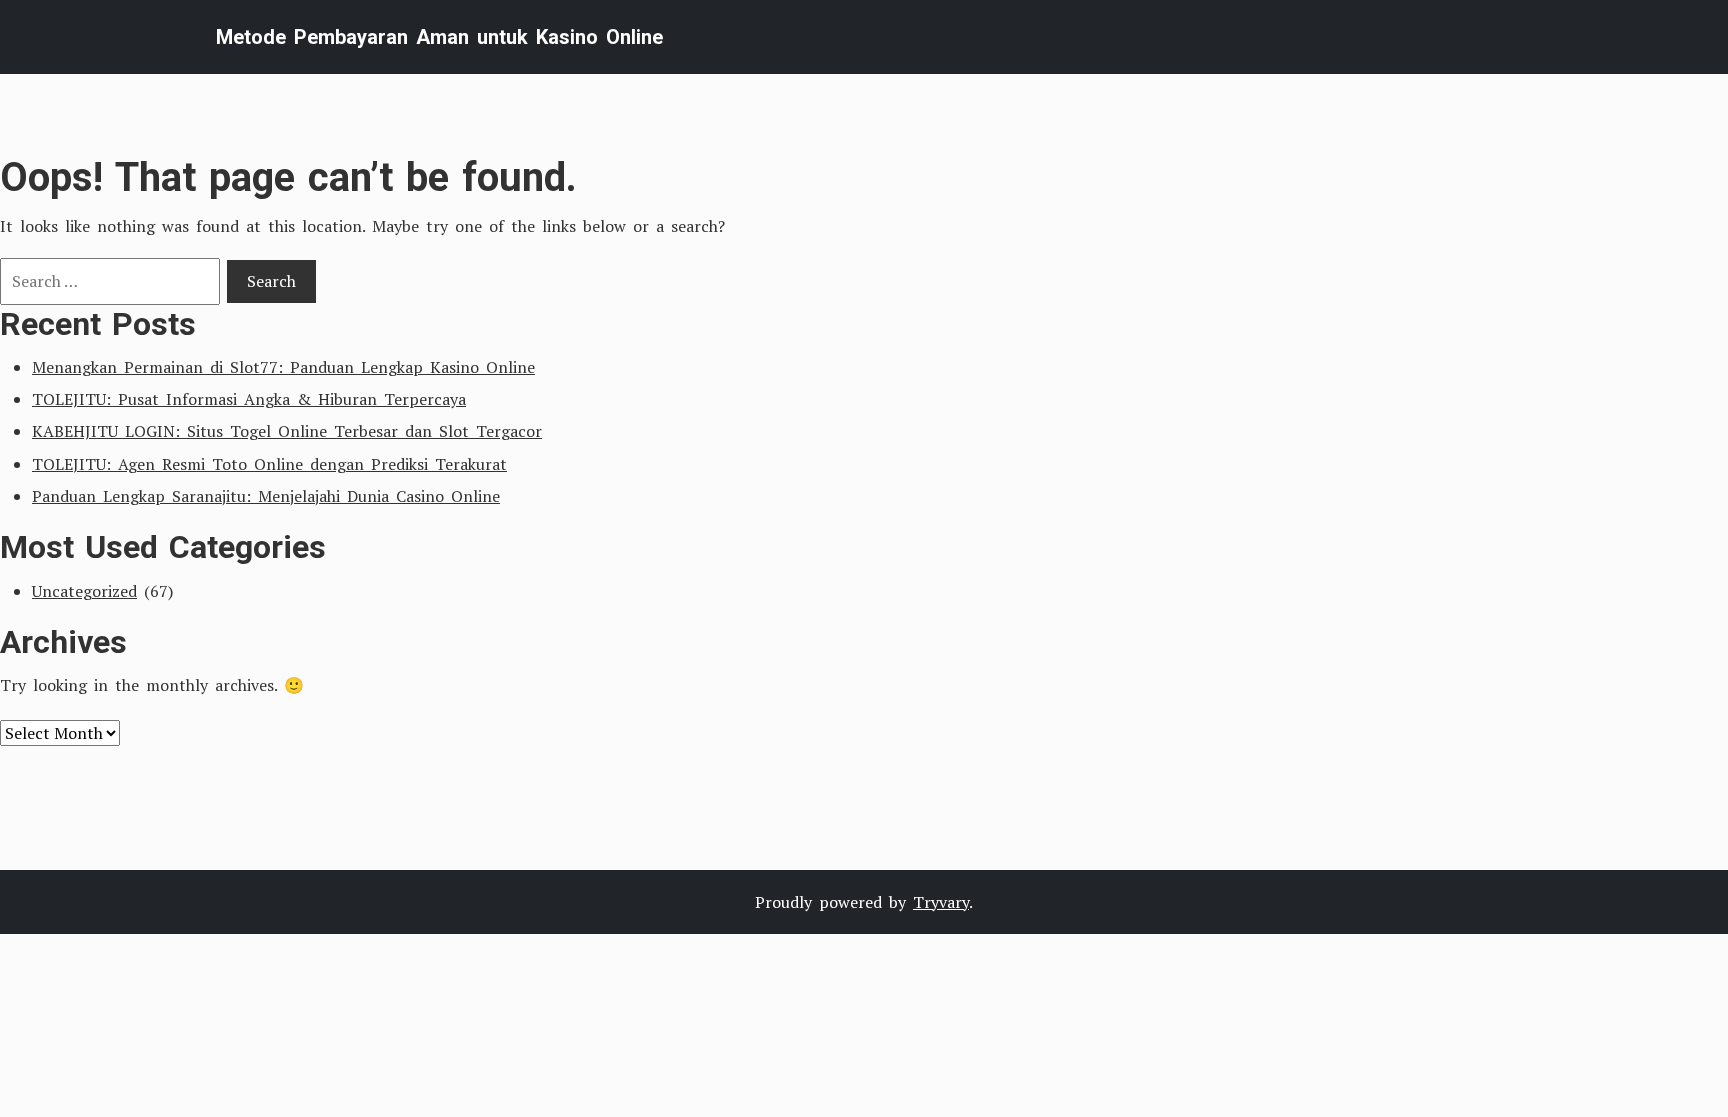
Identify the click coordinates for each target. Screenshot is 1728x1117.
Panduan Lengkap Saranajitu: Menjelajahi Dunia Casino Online (266, 496)
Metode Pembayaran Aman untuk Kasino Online (439, 37)
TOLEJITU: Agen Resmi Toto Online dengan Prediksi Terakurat (269, 464)
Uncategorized (84, 591)
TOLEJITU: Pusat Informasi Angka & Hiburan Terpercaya (249, 399)
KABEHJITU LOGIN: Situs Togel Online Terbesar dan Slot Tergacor (287, 431)
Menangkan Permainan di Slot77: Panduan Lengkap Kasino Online (283, 367)
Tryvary (941, 902)
